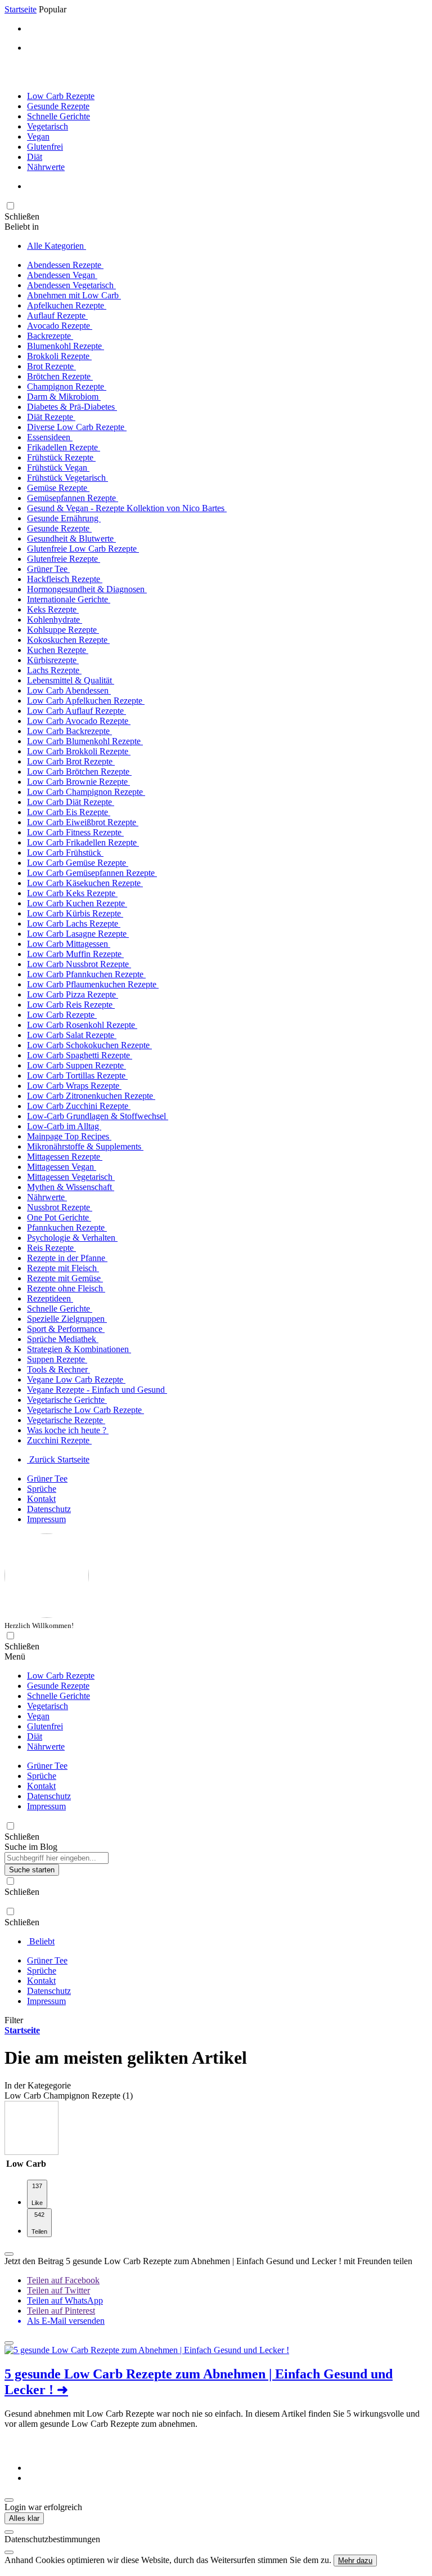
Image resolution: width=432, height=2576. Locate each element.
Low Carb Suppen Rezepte (76, 1065)
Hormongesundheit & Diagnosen (87, 589)
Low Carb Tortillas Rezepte (77, 1075)
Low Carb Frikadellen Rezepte (83, 842)
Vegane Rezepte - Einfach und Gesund (97, 1390)
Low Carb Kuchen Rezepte (77, 903)
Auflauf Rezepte (57, 316)
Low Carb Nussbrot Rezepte (79, 964)
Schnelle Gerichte (58, 116)
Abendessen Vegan (62, 275)
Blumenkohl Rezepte (66, 346)
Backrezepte (50, 336)
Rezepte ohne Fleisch (66, 1288)
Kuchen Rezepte (58, 650)
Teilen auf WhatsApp (65, 2300)
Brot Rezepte (51, 366)
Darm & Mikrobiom (64, 397)
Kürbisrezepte (53, 660)
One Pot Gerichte (59, 1217)
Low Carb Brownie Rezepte (78, 782)
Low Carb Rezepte (61, 96)
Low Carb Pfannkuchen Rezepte (86, 974)
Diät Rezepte (51, 417)
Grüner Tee (48, 569)
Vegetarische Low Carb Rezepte (85, 1410)
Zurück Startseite (58, 1459)
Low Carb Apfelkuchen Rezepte (86, 701)
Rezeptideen (50, 1298)
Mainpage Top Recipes (69, 1136)
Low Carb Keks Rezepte (72, 893)
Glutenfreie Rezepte (64, 559)
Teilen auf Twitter (58, 2290)
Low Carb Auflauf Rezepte (76, 711)
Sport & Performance (66, 1329)
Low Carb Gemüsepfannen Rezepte (92, 873)
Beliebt (41, 1941)
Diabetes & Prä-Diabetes (72, 407)
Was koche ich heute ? (68, 1430)
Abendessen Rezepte (65, 265)
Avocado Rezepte (60, 326)
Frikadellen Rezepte (64, 447)
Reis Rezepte (51, 1248)
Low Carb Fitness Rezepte (75, 832)
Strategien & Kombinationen (79, 1349)
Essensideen (50, 437)
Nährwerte (46, 167)
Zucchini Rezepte (59, 1440)
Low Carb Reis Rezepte (71, 1005)
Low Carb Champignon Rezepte (86, 792)
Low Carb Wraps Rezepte (74, 1086)
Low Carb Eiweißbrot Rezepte (83, 822)
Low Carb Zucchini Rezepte (79, 1106)
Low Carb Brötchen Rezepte (79, 772)
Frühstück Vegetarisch (67, 478)
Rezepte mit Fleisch (63, 1268)
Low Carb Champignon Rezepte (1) (69, 2096)
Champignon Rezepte (67, 386)
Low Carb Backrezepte (69, 731)
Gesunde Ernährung (64, 518)
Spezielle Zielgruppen (67, 1319)
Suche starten (32, 1870)
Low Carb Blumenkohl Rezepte (85, 741)
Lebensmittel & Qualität (71, 680)
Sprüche (42, 1489)
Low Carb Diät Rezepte (71, 802)
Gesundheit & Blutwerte (71, 538)
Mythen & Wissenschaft (71, 1187)
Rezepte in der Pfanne (67, 1258)
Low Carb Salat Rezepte (72, 1035)
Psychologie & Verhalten (72, 1238)
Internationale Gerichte (69, 599)
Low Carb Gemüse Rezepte (78, 863)
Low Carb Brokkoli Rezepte (79, 751)
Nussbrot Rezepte (60, 1207)
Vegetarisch (48, 126)
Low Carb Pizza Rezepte (73, 994)
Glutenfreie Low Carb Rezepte (83, 549)
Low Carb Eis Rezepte (69, 812)
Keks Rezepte (53, 609)
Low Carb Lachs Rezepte (74, 923)
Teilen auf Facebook (63, 2280)
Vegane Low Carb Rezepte (76, 1379)
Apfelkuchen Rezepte (67, 305)
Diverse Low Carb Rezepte (77, 427)
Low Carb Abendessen (69, 690)
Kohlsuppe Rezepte (63, 630)
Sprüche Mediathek (63, 1339)
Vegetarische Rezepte (66, 1420)
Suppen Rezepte (57, 1359)
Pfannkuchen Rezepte (67, 1227)
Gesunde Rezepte (58, 106)
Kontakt (41, 1499)
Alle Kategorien (57, 246)
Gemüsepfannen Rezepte (73, 498)
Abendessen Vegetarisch (71, 285)
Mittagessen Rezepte (65, 1157)
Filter (14, 2020)
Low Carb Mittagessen (69, 944)
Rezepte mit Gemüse (65, 1278)
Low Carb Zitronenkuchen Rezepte (91, 1096)
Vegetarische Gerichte (67, 1400)
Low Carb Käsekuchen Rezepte (85, 883)
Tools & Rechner (58, 1369)
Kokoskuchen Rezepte (68, 640)
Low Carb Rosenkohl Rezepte (82, 1025)
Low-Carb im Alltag (64, 1126)
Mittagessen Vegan (62, 1167)
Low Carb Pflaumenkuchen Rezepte (93, 984)
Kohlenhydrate (55, 620)
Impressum (46, 1519)
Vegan (38, 137)
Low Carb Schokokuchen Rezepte (89, 1045)
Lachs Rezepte (54, 670)
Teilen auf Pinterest (61, 2311)
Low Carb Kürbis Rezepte (75, 913)
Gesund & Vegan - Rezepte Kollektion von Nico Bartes (127, 508)
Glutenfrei (45, 147)
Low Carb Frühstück (65, 853)
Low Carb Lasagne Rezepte (78, 934)
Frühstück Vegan (58, 468)
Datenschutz (49, 1509)
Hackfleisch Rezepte (65, 579)
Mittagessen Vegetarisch (71, 1177)
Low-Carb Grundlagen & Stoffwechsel (98, 1116)
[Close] (9, 2532)
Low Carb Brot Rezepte (71, 761)
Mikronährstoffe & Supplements (85, 1146)
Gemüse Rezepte (58, 488)
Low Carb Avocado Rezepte (79, 721)
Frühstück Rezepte (61, 457)
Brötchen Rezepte (60, 376)
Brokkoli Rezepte (59, 356)
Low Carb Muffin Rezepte (75, 954)
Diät (35, 157)
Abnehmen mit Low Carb (74, 295)
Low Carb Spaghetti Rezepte (80, 1055)
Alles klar (24, 2518)
